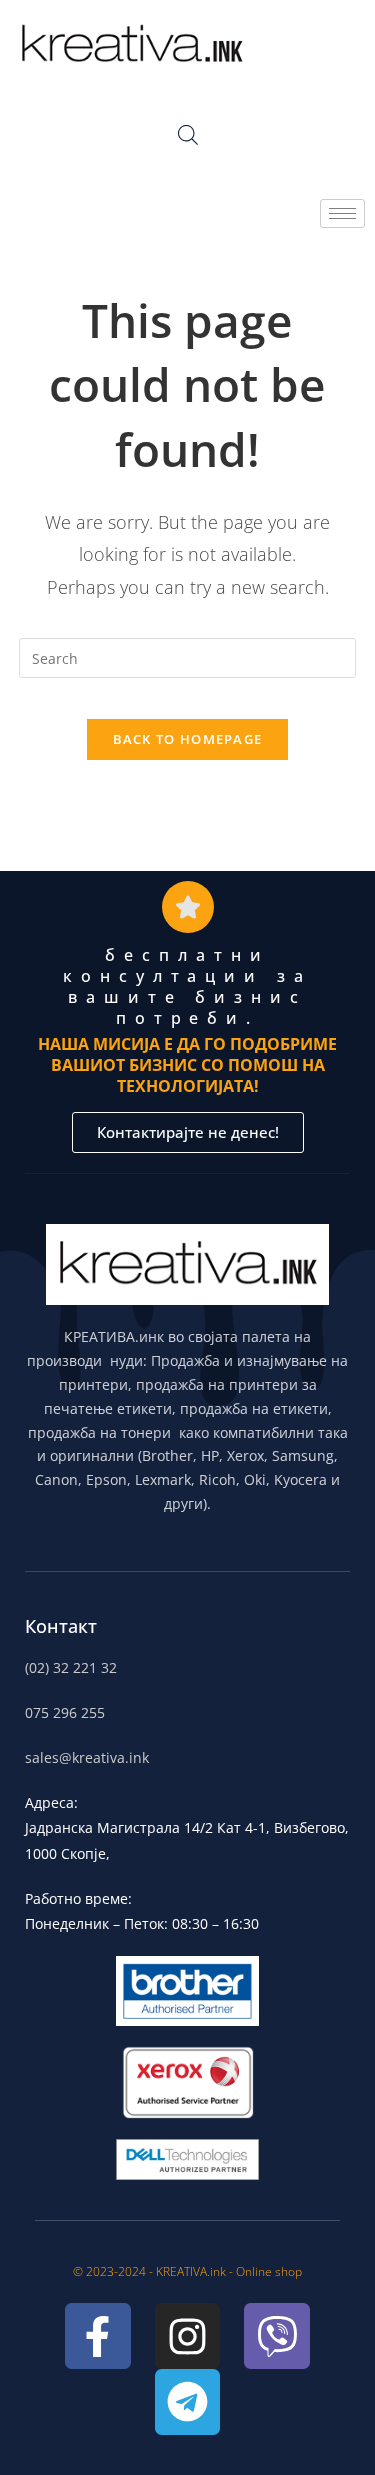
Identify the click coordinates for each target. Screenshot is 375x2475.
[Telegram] (188, 2402)
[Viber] (277, 2336)
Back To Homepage (188, 739)
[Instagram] (188, 2336)
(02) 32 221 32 (71, 1667)
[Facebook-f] (98, 2336)
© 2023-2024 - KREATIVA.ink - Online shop (187, 2271)
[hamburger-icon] (342, 213)
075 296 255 (65, 1712)
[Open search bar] (188, 134)
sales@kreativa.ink (87, 1757)
